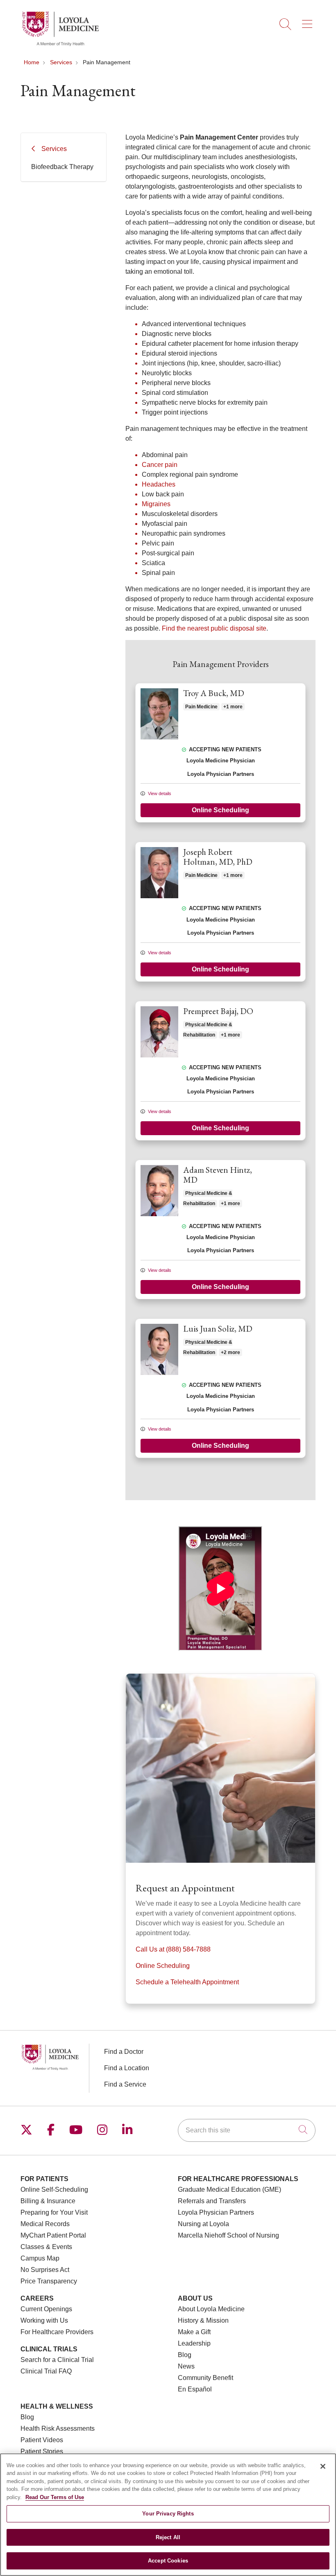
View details (159, 793)
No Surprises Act (45, 2270)
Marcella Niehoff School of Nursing (228, 2235)
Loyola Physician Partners (216, 2212)
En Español (195, 2389)
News (186, 2366)
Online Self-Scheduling (54, 2189)
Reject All (168, 2537)
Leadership (194, 2343)
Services (54, 149)
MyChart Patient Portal (53, 2235)
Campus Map (40, 2258)
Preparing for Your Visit (54, 2212)
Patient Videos (42, 2440)
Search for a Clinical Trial (57, 2360)
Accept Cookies (168, 2561)
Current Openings (46, 2309)
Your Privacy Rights (168, 2514)
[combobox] (247, 2130)
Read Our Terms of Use (55, 2497)
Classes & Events (46, 2247)
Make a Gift (194, 2332)
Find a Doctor (124, 2052)
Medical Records (45, 2224)
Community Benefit (205, 2378)
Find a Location (127, 2068)
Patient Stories (42, 2451)
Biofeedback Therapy (62, 167)
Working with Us (44, 2320)
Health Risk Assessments (58, 2428)
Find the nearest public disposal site (214, 628)
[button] (309, 21)
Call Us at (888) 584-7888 (173, 1949)
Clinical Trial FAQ (46, 2371)
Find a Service (125, 2084)
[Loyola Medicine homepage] (60, 45)
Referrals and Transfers (212, 2201)
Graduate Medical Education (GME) (229, 2189)
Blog (185, 2355)
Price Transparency (49, 2281)
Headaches (159, 484)
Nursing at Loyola (203, 2224)
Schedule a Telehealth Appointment (187, 1982)
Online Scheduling (220, 810)
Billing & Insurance (48, 2201)
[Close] (323, 2466)
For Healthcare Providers (57, 2332)
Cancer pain (160, 465)
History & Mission (203, 2320)
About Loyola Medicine (211, 2309)
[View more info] (159, 738)
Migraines (156, 504)
